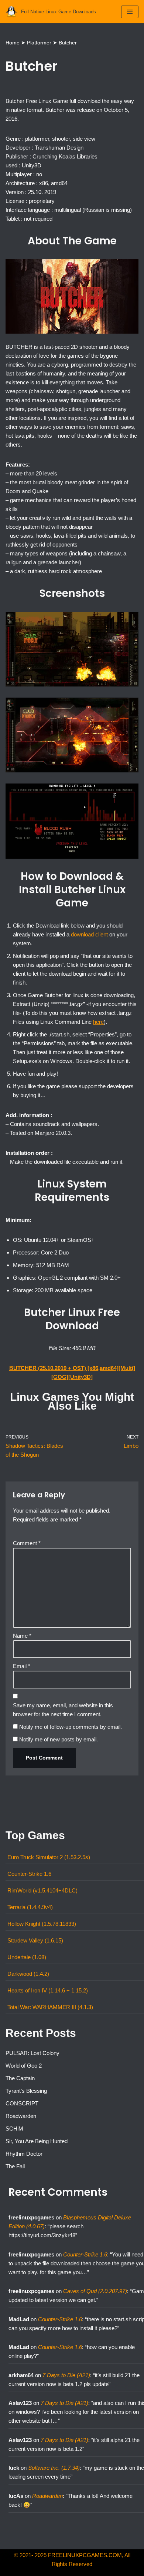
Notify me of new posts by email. (59, 1739)
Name (22, 1636)
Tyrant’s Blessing (26, 2091)
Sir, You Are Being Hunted (37, 2141)
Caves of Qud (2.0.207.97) (95, 2291)
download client (89, 934)
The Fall (15, 2166)
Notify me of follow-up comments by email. (71, 1727)
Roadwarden (21, 2116)
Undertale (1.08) (27, 1957)
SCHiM (14, 2129)
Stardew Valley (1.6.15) (35, 1940)
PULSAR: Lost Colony (32, 2053)
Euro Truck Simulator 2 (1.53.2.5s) (49, 1857)
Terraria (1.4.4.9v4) (30, 1907)
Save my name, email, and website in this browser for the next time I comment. (63, 1710)
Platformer (39, 43)
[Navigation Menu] (130, 12)
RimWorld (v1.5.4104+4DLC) (42, 1890)
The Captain (20, 2078)
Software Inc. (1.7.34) (54, 2468)
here (98, 1022)
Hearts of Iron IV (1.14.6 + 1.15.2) (48, 1990)
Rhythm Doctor (24, 2154)
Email (22, 1666)
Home (13, 43)
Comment (27, 1543)
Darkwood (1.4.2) (28, 1974)
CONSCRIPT (22, 2103)
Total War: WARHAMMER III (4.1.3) (50, 2007)
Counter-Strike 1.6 (29, 1874)
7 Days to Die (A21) (66, 2375)
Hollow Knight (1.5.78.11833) (42, 1924)
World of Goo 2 (24, 2066)
